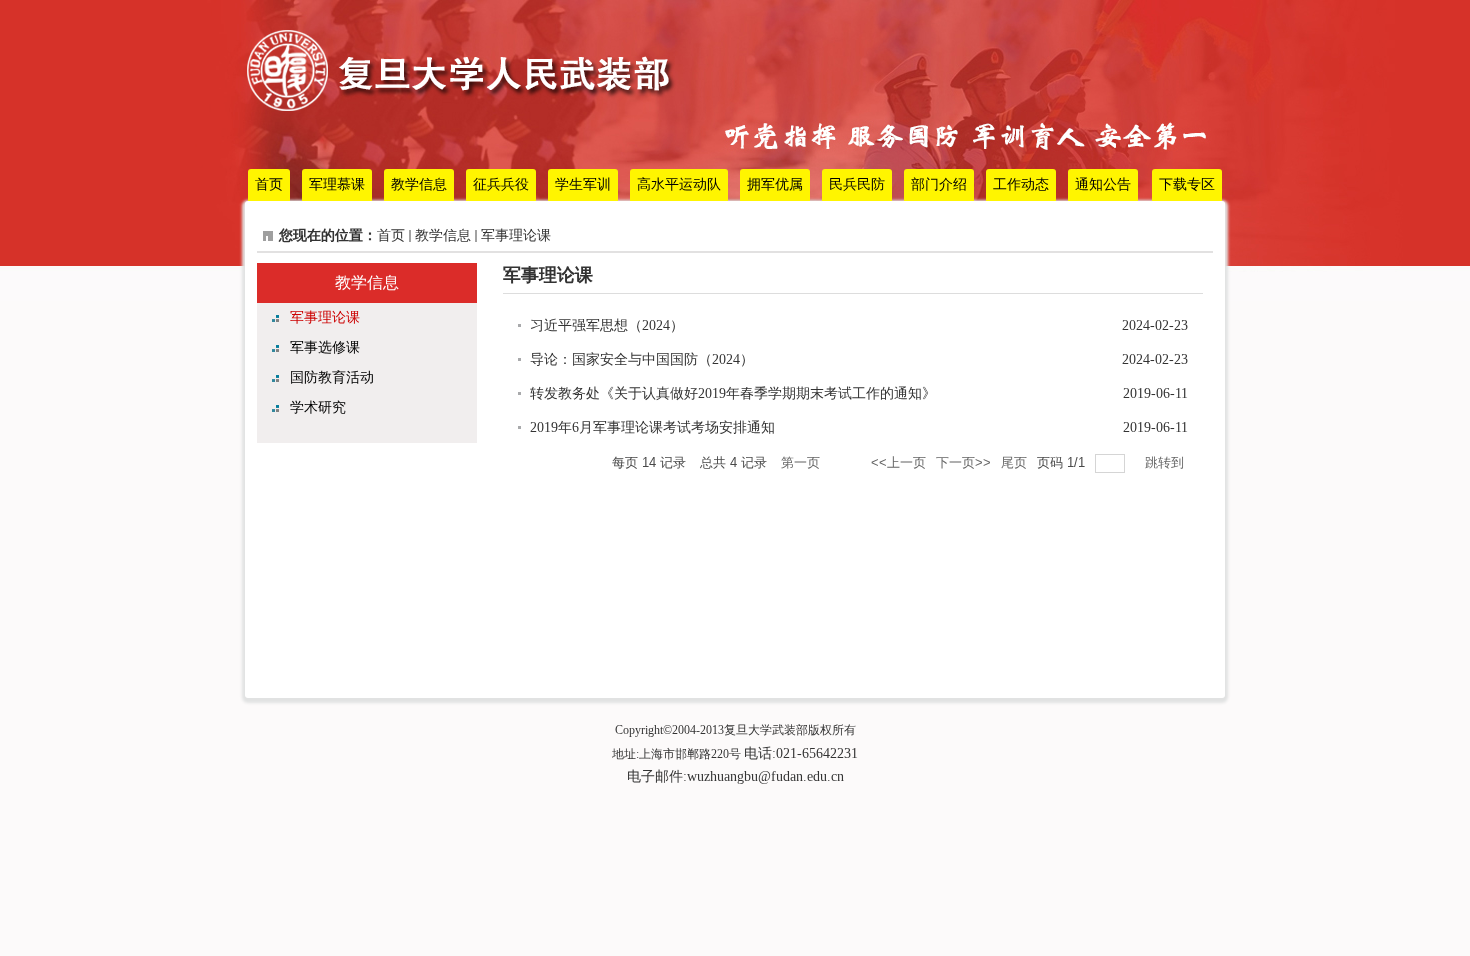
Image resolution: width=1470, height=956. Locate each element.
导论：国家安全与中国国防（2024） (642, 359)
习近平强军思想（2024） (607, 325)
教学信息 (443, 235)
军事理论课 (516, 235)
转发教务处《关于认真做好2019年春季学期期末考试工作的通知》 (733, 393)
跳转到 (1166, 462)
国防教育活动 (332, 377)
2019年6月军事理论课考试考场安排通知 (652, 427)
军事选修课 (325, 347)
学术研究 (318, 407)
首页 (391, 235)
